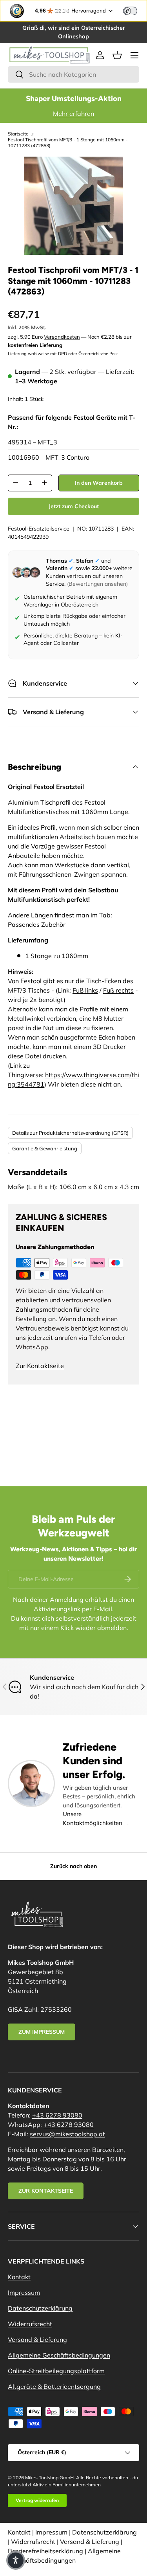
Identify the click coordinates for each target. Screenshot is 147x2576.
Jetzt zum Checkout (74, 506)
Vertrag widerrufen (37, 2500)
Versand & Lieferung (37, 2340)
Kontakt (19, 2277)
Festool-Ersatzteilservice (39, 529)
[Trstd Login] (135, 10)
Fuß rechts (118, 990)
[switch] (130, 11)
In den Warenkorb (99, 483)
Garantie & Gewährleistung (45, 1148)
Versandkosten (62, 337)
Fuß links (85, 990)
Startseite (18, 134)
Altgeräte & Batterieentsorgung (54, 2386)
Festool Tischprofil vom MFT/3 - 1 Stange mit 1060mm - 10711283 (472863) (68, 143)
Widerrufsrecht (30, 2324)
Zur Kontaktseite (40, 1366)
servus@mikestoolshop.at (67, 2134)
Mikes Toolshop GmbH (49, 2478)
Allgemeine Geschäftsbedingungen (59, 2355)
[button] (117, 55)
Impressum (24, 2293)
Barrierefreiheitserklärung (45, 2551)
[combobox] (73, 74)
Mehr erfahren (73, 114)
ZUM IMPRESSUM (42, 2032)
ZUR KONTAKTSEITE (46, 2191)
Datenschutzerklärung (40, 2308)
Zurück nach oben (73, 1866)
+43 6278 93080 (57, 2115)
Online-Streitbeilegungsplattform (56, 2371)
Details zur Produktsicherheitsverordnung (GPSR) (70, 1133)
